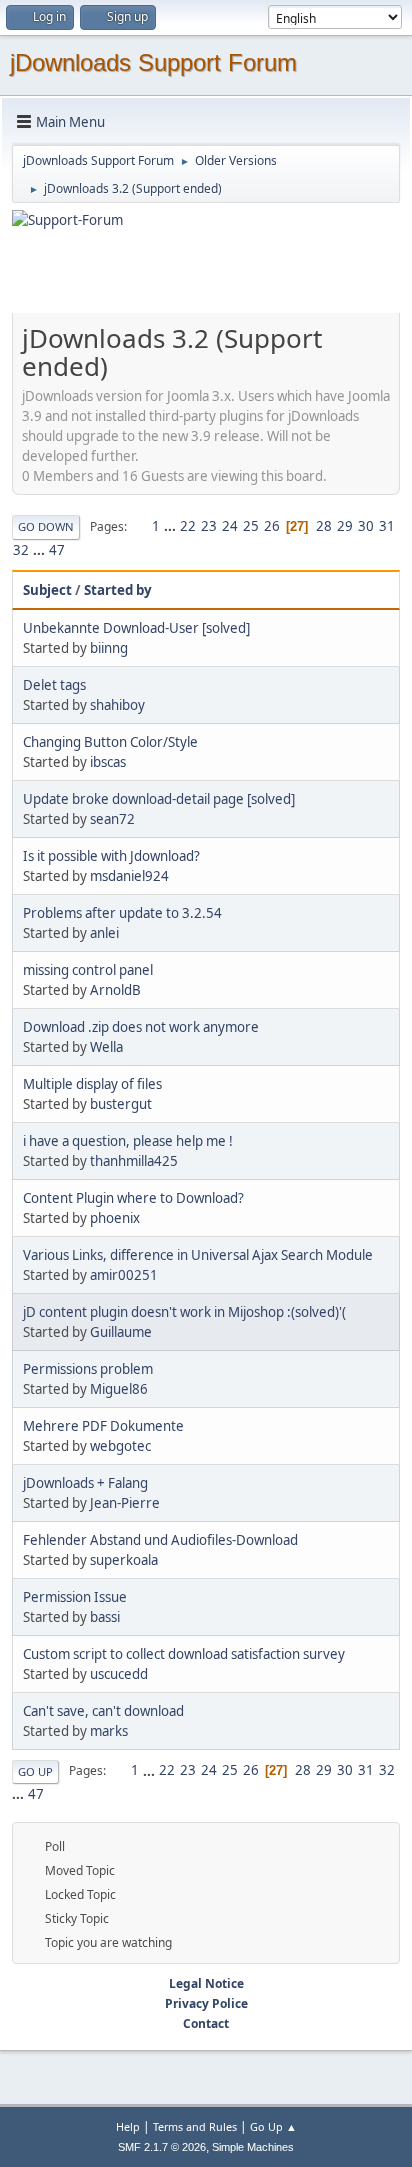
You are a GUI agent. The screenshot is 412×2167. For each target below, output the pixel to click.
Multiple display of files (92, 1084)
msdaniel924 (129, 876)
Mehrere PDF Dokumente (103, 1426)
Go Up (35, 1771)
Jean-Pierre (125, 1503)
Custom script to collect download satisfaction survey (184, 1654)
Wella (106, 1047)
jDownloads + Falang (85, 1483)
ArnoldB (115, 990)
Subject (47, 590)
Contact (206, 2023)
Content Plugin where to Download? (133, 1198)
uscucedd (119, 1674)
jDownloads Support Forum (153, 62)
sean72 (112, 819)
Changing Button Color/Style (110, 742)
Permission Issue (75, 1597)
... (171, 526)
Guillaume (121, 1332)
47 (57, 550)
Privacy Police (206, 2003)
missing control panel (88, 970)
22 (188, 526)
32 (21, 550)
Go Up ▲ (273, 2126)
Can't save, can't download (103, 1711)
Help (128, 2126)
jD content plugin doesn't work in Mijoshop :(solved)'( (184, 1312)
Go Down (46, 526)
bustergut (121, 1104)
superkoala (124, 1560)
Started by (118, 590)
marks (109, 1731)
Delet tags (54, 685)
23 (209, 526)
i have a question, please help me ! (128, 1141)
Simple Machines (253, 2147)
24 (230, 526)
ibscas (108, 762)
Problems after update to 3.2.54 (122, 913)
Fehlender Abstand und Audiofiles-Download (160, 1540)
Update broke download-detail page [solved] (159, 799)
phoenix (115, 1218)
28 (324, 526)
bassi (105, 1617)
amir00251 (124, 1275)
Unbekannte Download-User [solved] (136, 628)
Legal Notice (206, 1983)
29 (345, 526)
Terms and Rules (195, 2126)
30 (366, 526)
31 (387, 526)
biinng (109, 648)
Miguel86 (119, 1389)
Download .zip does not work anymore (141, 1027)
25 (251, 526)
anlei (104, 933)
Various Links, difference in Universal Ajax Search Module (198, 1255)
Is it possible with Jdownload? (111, 856)
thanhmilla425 (134, 1161)
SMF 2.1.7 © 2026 (162, 2147)
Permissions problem (88, 1369)
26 (272, 526)
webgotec (120, 1446)
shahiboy (117, 705)
